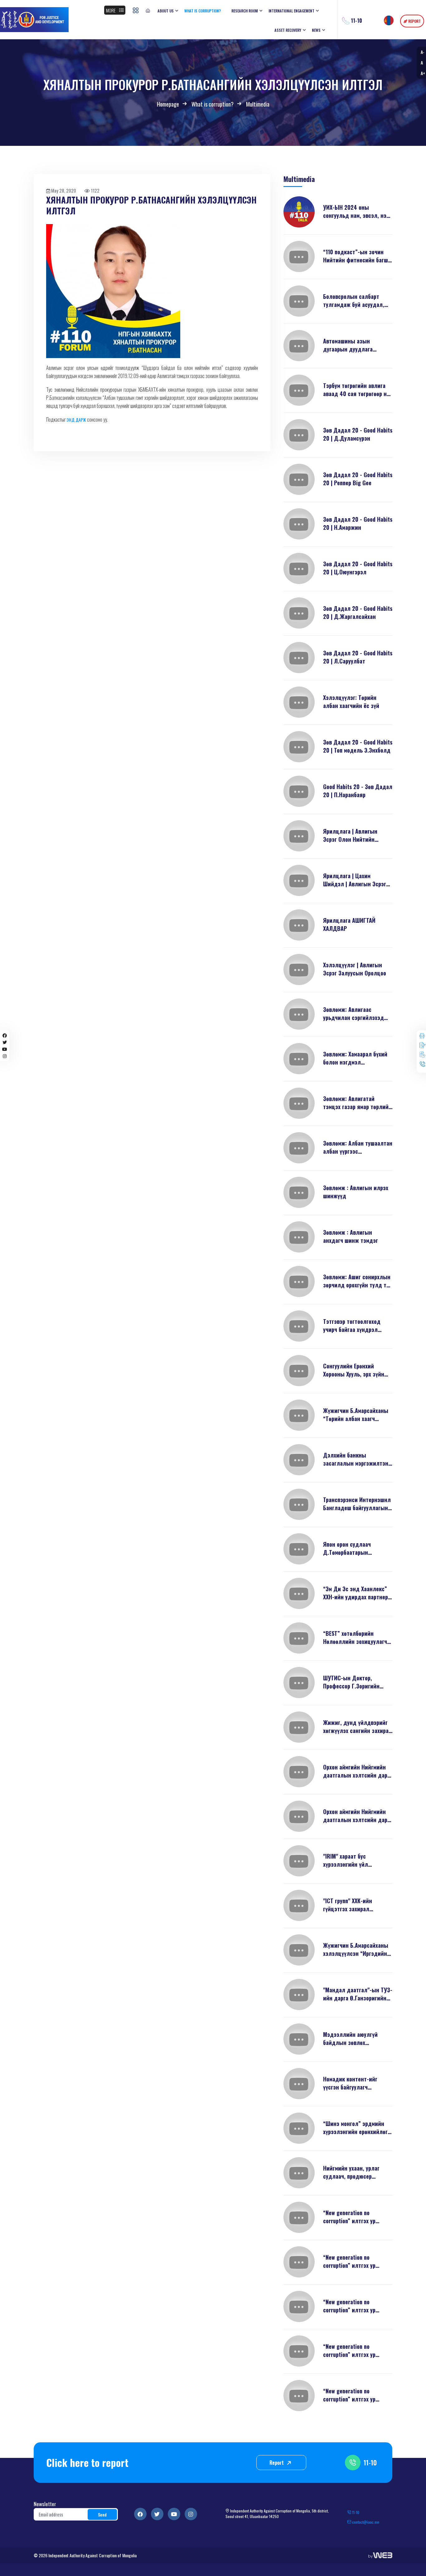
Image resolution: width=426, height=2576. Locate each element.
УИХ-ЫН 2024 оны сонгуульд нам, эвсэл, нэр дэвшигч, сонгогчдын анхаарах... (356, 211)
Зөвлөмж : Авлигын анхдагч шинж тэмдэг (351, 1236)
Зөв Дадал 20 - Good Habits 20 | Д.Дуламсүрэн (358, 434)
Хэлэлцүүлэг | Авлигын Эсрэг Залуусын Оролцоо (355, 969)
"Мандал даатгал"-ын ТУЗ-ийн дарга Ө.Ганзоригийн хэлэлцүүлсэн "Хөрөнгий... (358, 1994)
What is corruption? (213, 104)
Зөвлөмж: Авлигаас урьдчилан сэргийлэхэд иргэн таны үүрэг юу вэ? (354, 1013)
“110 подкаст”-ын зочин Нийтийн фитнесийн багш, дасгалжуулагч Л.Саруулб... (356, 256)
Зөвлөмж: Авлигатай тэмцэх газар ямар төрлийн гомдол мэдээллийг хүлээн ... (358, 1103)
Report (277, 2463)
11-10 (370, 2463)
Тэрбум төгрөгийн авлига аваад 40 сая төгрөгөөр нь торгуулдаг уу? (356, 390)
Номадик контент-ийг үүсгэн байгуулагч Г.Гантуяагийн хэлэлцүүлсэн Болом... (352, 2083)
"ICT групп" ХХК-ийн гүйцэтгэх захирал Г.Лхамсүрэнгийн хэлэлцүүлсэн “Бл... (349, 1905)
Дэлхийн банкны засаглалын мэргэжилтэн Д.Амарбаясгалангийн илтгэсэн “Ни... (356, 1459)
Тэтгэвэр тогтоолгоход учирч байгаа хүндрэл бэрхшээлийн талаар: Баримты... (352, 1325)
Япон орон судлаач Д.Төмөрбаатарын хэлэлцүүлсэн (347, 1548)
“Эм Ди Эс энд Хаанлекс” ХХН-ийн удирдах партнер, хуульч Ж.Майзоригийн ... (356, 1593)
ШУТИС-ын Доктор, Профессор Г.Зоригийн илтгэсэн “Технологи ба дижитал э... (353, 1682)
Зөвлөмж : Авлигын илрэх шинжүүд (356, 1192)
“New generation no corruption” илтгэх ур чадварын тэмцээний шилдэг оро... (350, 2217)
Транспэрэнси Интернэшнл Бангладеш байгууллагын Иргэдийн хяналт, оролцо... (357, 1504)
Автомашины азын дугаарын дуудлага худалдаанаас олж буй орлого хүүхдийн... (352, 345)
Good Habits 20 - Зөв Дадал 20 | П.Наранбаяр (358, 791)
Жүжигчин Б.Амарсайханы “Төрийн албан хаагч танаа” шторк (356, 1415)
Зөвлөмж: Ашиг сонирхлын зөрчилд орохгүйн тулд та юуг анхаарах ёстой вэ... (357, 1281)
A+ (423, 73)
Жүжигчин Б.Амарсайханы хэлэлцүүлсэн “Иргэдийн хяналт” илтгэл (356, 1949)
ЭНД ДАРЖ (76, 420)
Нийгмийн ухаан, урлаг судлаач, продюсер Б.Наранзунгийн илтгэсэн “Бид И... (355, 2172)
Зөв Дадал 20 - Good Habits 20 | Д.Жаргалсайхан (358, 612)
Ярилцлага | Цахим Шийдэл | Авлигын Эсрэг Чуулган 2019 (355, 880)
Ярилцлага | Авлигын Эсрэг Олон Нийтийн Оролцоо (350, 835)
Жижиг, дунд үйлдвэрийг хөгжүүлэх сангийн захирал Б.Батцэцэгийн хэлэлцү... (358, 1726)
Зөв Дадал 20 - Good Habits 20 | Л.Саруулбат (358, 657)
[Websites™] (380, 2555)
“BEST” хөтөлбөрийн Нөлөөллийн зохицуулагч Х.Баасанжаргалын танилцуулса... (355, 1637)
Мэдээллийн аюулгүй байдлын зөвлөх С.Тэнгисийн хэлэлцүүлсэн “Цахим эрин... (357, 2038)
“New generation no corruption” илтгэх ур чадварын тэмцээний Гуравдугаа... (350, 2395)
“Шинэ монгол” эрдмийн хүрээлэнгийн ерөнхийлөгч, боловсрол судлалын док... (358, 2128)
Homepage (168, 104)
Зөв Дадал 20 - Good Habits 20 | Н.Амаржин (358, 523)
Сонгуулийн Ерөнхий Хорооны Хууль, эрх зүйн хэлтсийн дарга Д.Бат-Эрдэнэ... (354, 1370)
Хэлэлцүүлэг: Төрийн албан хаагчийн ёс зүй (351, 701)
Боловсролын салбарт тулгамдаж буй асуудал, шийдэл (354, 300)
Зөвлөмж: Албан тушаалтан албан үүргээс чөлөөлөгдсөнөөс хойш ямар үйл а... (358, 1147)
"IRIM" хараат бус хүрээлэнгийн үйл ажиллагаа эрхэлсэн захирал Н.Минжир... (349, 1860)
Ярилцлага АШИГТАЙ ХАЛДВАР (349, 924)
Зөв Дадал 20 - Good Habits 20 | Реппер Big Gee (358, 479)
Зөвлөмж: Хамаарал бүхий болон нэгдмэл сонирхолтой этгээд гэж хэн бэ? (355, 1058)
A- (422, 52)
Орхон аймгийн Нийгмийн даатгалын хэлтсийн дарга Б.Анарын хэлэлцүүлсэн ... (358, 1771)
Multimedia (258, 104)
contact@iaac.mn (365, 2522)
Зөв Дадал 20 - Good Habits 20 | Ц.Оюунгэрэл (358, 568)
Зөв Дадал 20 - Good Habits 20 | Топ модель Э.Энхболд (358, 746)
